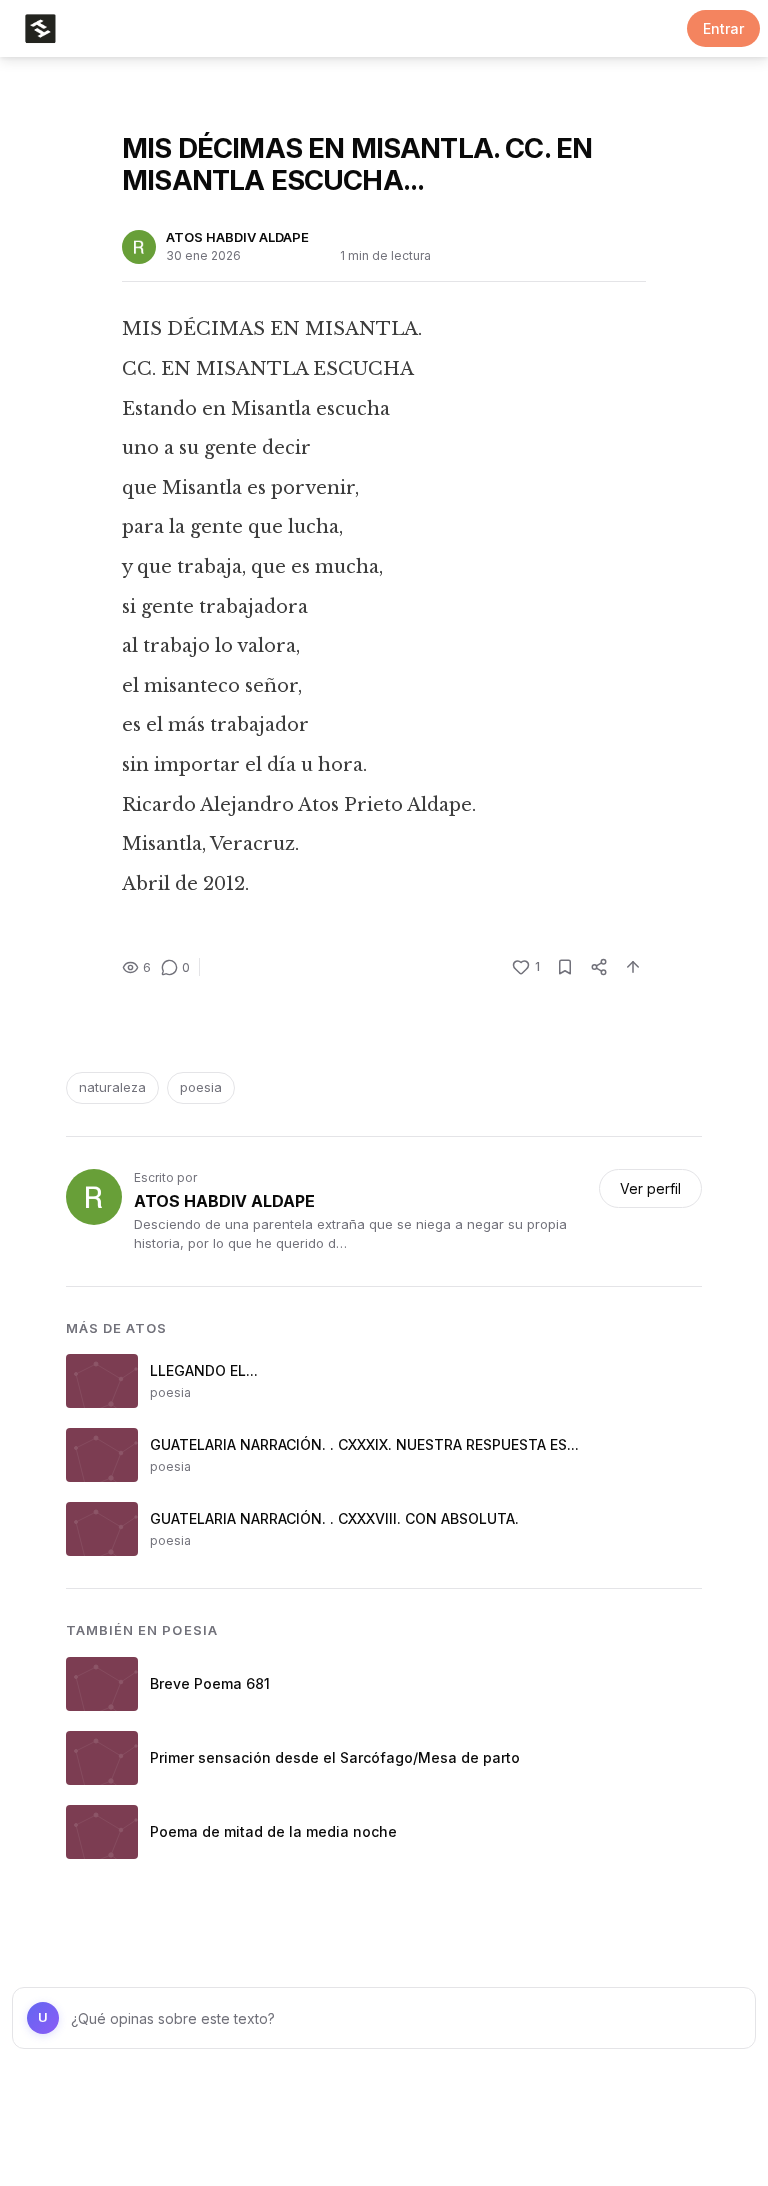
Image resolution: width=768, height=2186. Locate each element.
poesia (201, 1087)
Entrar (723, 28)
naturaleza (112, 1087)
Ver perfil (650, 1188)
